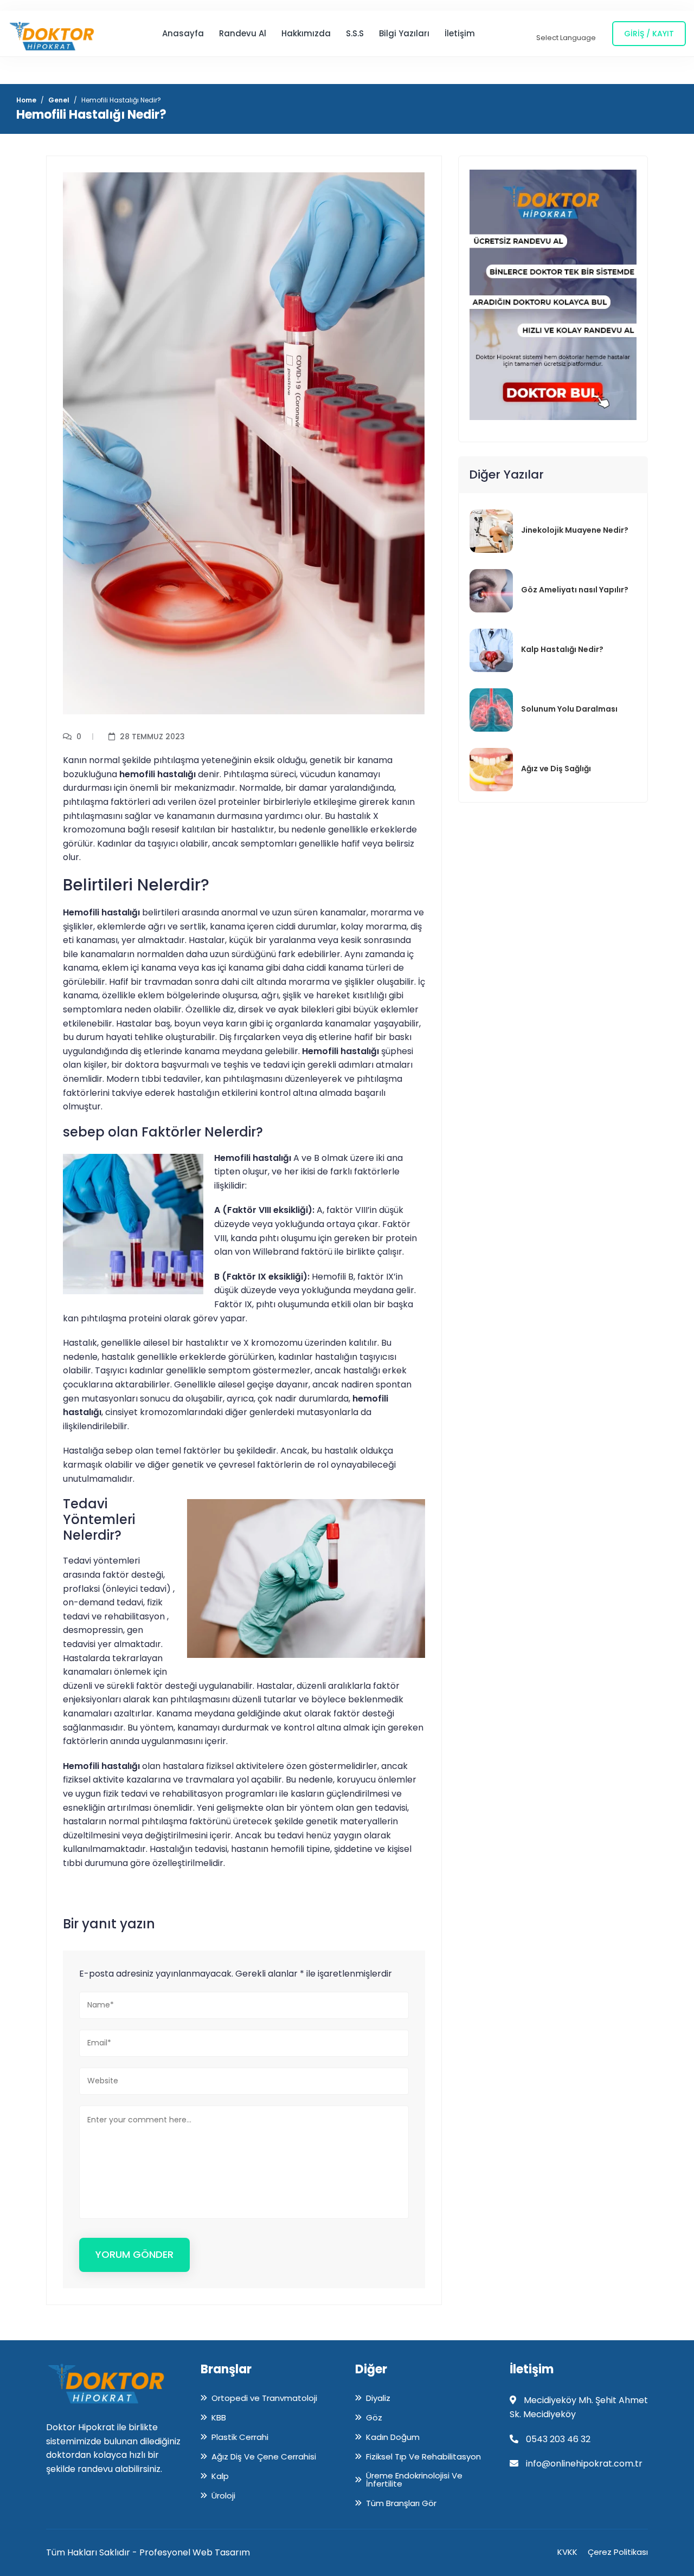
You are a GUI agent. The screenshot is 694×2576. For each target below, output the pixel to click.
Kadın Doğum (393, 2437)
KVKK (567, 2552)
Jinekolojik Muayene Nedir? (575, 530)
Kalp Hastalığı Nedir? (562, 649)
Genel (59, 100)
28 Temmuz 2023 (152, 737)
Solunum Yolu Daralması (569, 709)
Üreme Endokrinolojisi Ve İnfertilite (414, 2480)
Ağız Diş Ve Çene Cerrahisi (264, 2456)
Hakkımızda (306, 33)
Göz (374, 2417)
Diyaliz (378, 2398)
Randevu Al (243, 33)
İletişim (460, 33)
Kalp (220, 2476)
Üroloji (223, 2495)
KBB (219, 2417)
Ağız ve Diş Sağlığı (556, 769)
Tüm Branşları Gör (401, 2503)
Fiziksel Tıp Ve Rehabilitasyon (423, 2456)
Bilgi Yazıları (404, 33)
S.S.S (355, 33)
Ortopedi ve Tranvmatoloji (264, 2398)
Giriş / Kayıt (649, 34)
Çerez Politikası (618, 2552)
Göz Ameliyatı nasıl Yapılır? (575, 590)
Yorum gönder (134, 2254)
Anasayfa (183, 33)
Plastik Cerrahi (240, 2437)
